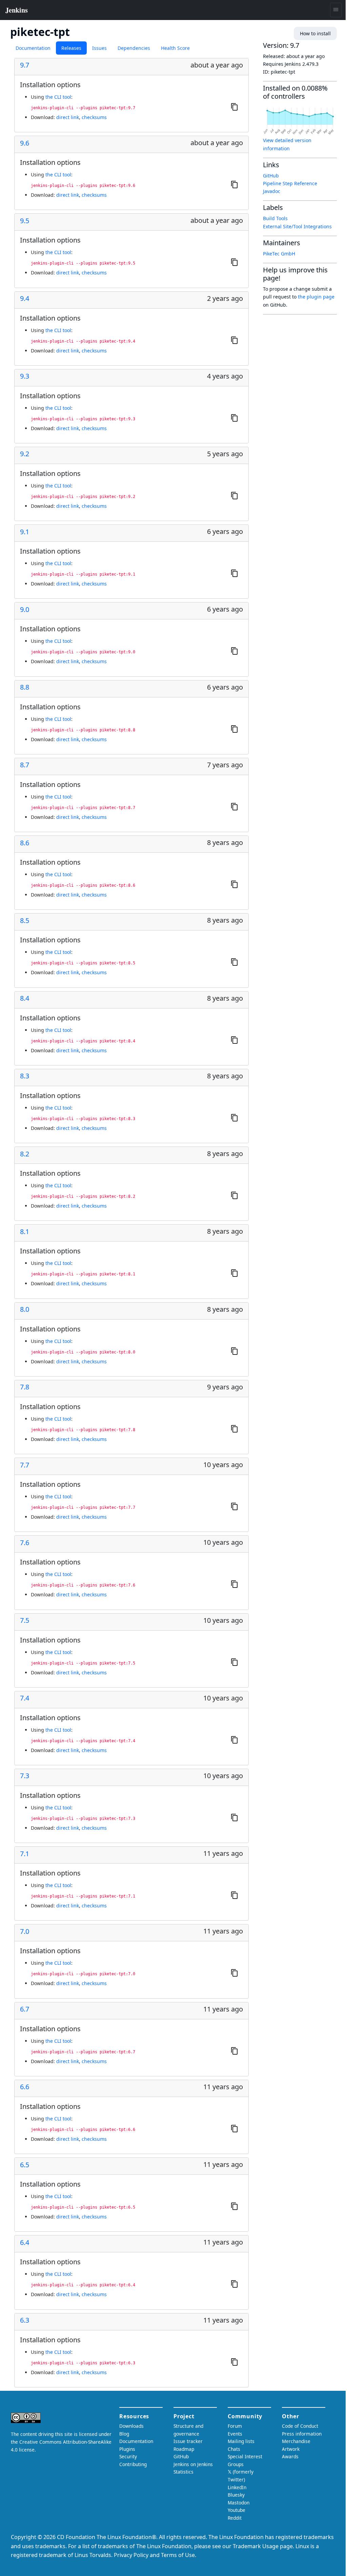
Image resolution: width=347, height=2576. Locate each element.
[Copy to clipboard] (234, 107)
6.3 (25, 2320)
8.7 (25, 765)
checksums (94, 117)
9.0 (25, 610)
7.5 (25, 1620)
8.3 (25, 1076)
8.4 (25, 998)
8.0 (25, 1309)
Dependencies (134, 48)
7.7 (25, 1465)
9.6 (25, 143)
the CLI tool (58, 97)
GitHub (271, 176)
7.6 (25, 1543)
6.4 (25, 2243)
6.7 (25, 2009)
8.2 (25, 1154)
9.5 (25, 221)
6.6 (25, 2087)
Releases (71, 48)
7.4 (25, 1698)
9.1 (25, 532)
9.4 (25, 299)
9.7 (25, 65)
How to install (315, 33)
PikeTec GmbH (279, 254)
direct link (68, 117)
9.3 (25, 376)
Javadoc (272, 191)
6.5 (25, 2165)
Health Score (175, 48)
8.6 (25, 843)
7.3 (25, 1776)
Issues (99, 48)
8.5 (25, 921)
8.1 (25, 1232)
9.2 (25, 454)
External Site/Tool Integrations (297, 226)
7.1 (25, 1854)
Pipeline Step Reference (290, 183)
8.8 (25, 687)
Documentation (33, 48)
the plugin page (316, 297)
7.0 (25, 1931)
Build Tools (275, 218)
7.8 (25, 1387)
